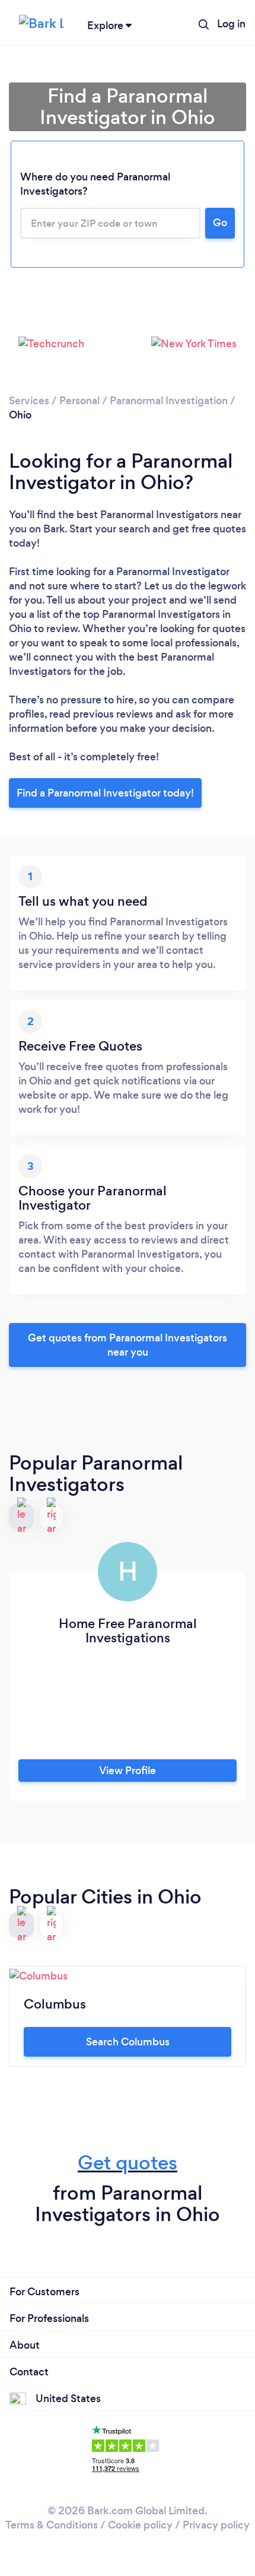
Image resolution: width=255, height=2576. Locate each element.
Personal (79, 401)
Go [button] (220, 223)
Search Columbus (128, 2042)
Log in (231, 24)
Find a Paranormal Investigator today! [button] (105, 793)
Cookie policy (140, 2525)
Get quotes (128, 2163)
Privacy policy (216, 2525)
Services (29, 401)
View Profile (128, 1771)
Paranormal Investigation (169, 401)
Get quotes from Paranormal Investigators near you (128, 1345)
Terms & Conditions (52, 2525)
